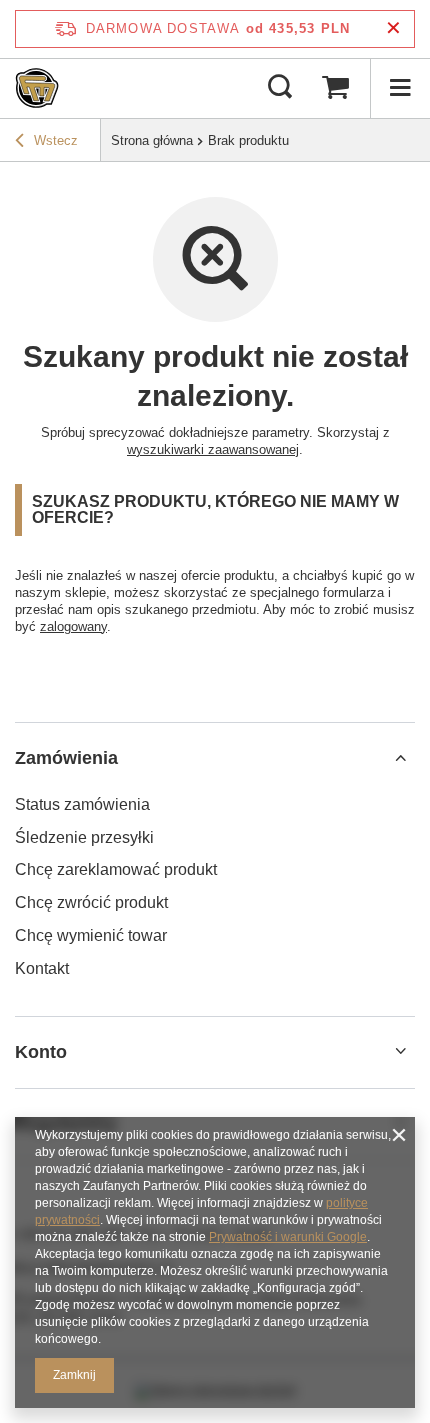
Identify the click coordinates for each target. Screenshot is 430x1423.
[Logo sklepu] (37, 88)
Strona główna (152, 140)
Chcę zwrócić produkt (91, 902)
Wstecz (56, 140)
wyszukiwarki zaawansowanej (213, 449)
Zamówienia (66, 758)
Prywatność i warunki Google (288, 1237)
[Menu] (400, 88)
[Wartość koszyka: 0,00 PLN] (335, 88)
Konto (41, 1052)
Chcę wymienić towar (91, 935)
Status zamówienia (82, 804)
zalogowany (73, 626)
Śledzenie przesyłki (84, 837)
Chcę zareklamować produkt (116, 869)
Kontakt (42, 968)
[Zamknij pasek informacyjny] (393, 28)
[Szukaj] (280, 88)
